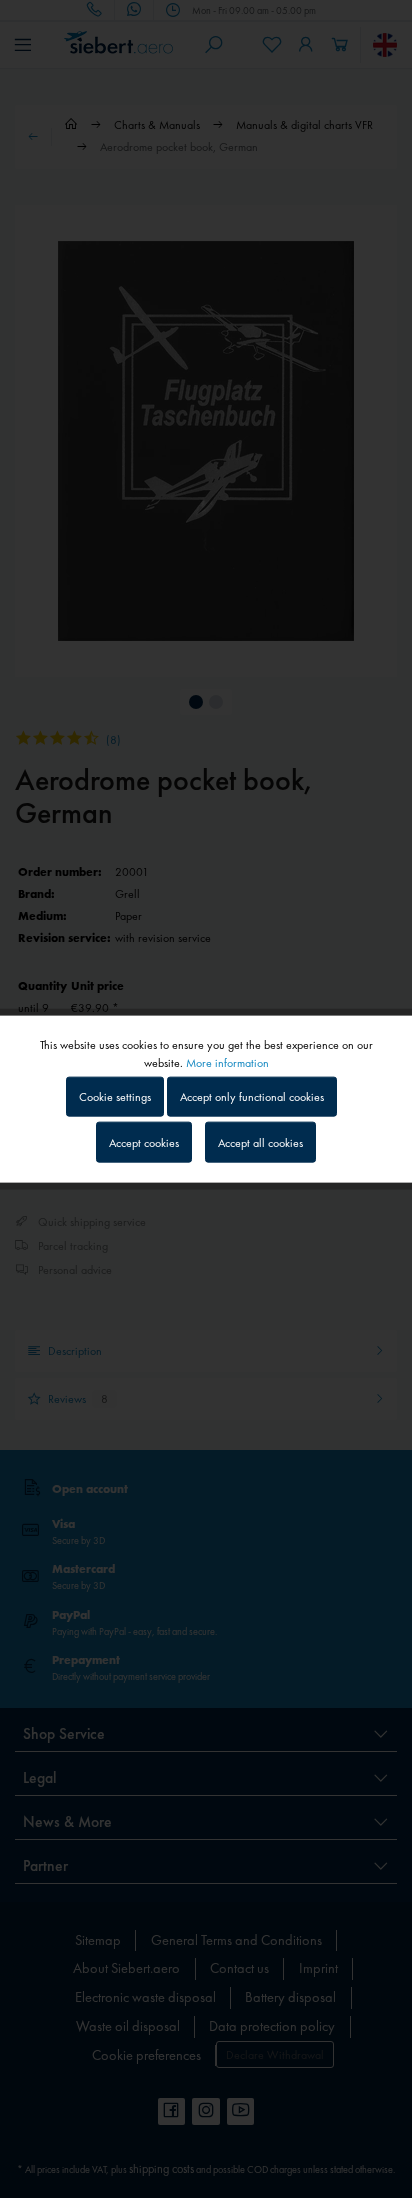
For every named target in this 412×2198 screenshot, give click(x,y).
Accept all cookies (260, 1142)
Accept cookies (144, 1142)
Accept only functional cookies (252, 1097)
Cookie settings (115, 1097)
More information (227, 1063)
